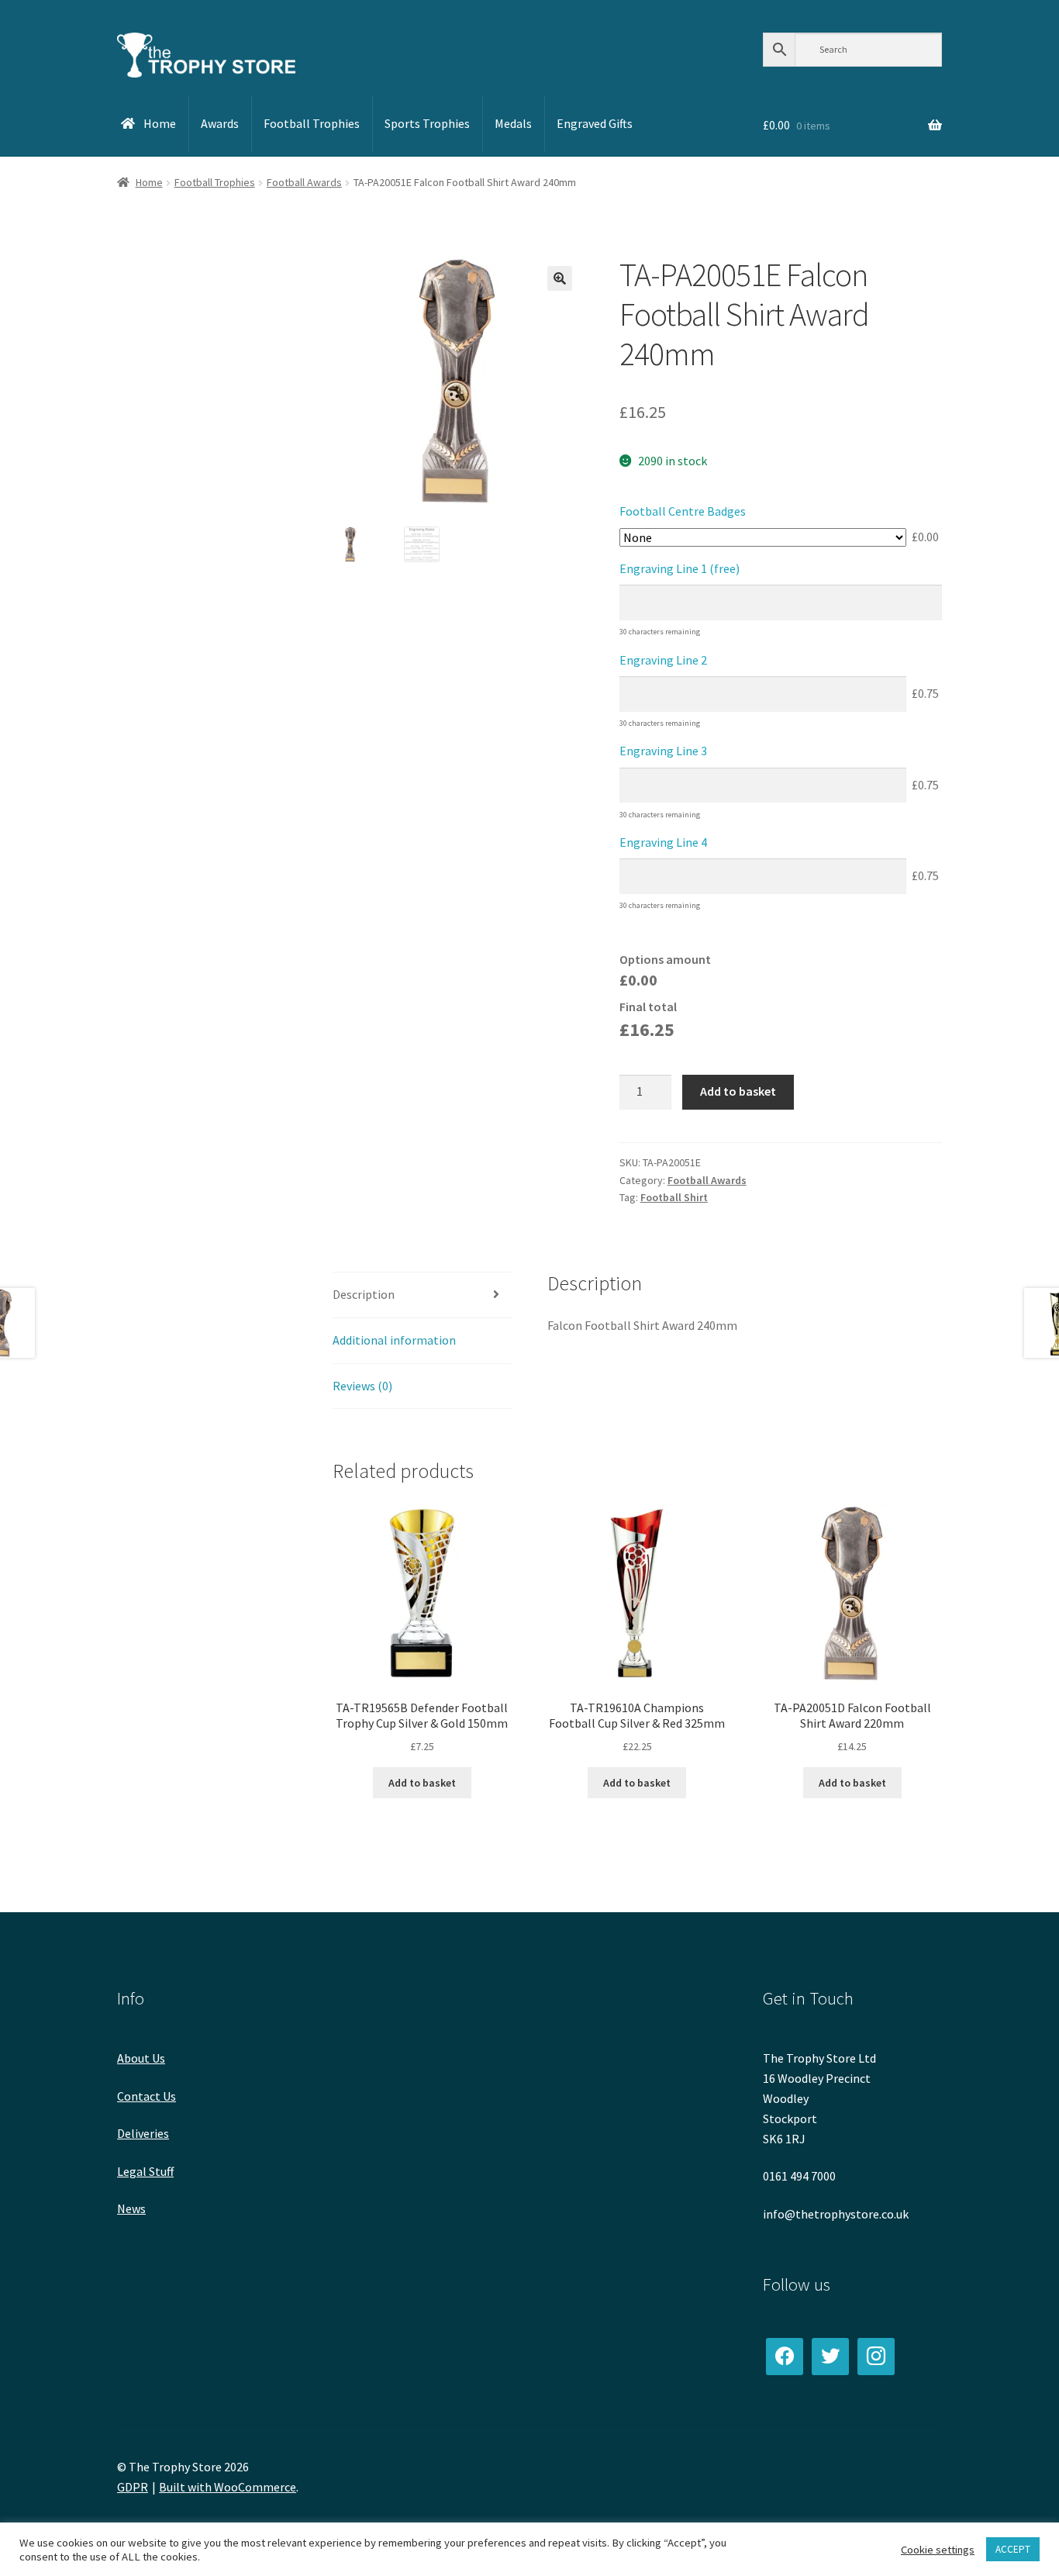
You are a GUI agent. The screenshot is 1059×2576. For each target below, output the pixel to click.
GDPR (133, 2487)
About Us (141, 2058)
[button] (560, 278)
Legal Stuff (145, 2171)
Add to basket (738, 1091)
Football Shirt (674, 1197)
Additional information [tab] (394, 1340)
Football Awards (304, 182)
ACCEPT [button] (1013, 2549)
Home (149, 182)
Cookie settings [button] (938, 2550)
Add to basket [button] (422, 1783)
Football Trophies (215, 182)
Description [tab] (364, 1294)
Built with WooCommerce (228, 2487)
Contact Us (147, 2096)
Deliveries (143, 2133)
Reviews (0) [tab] (362, 1386)
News (131, 2208)
